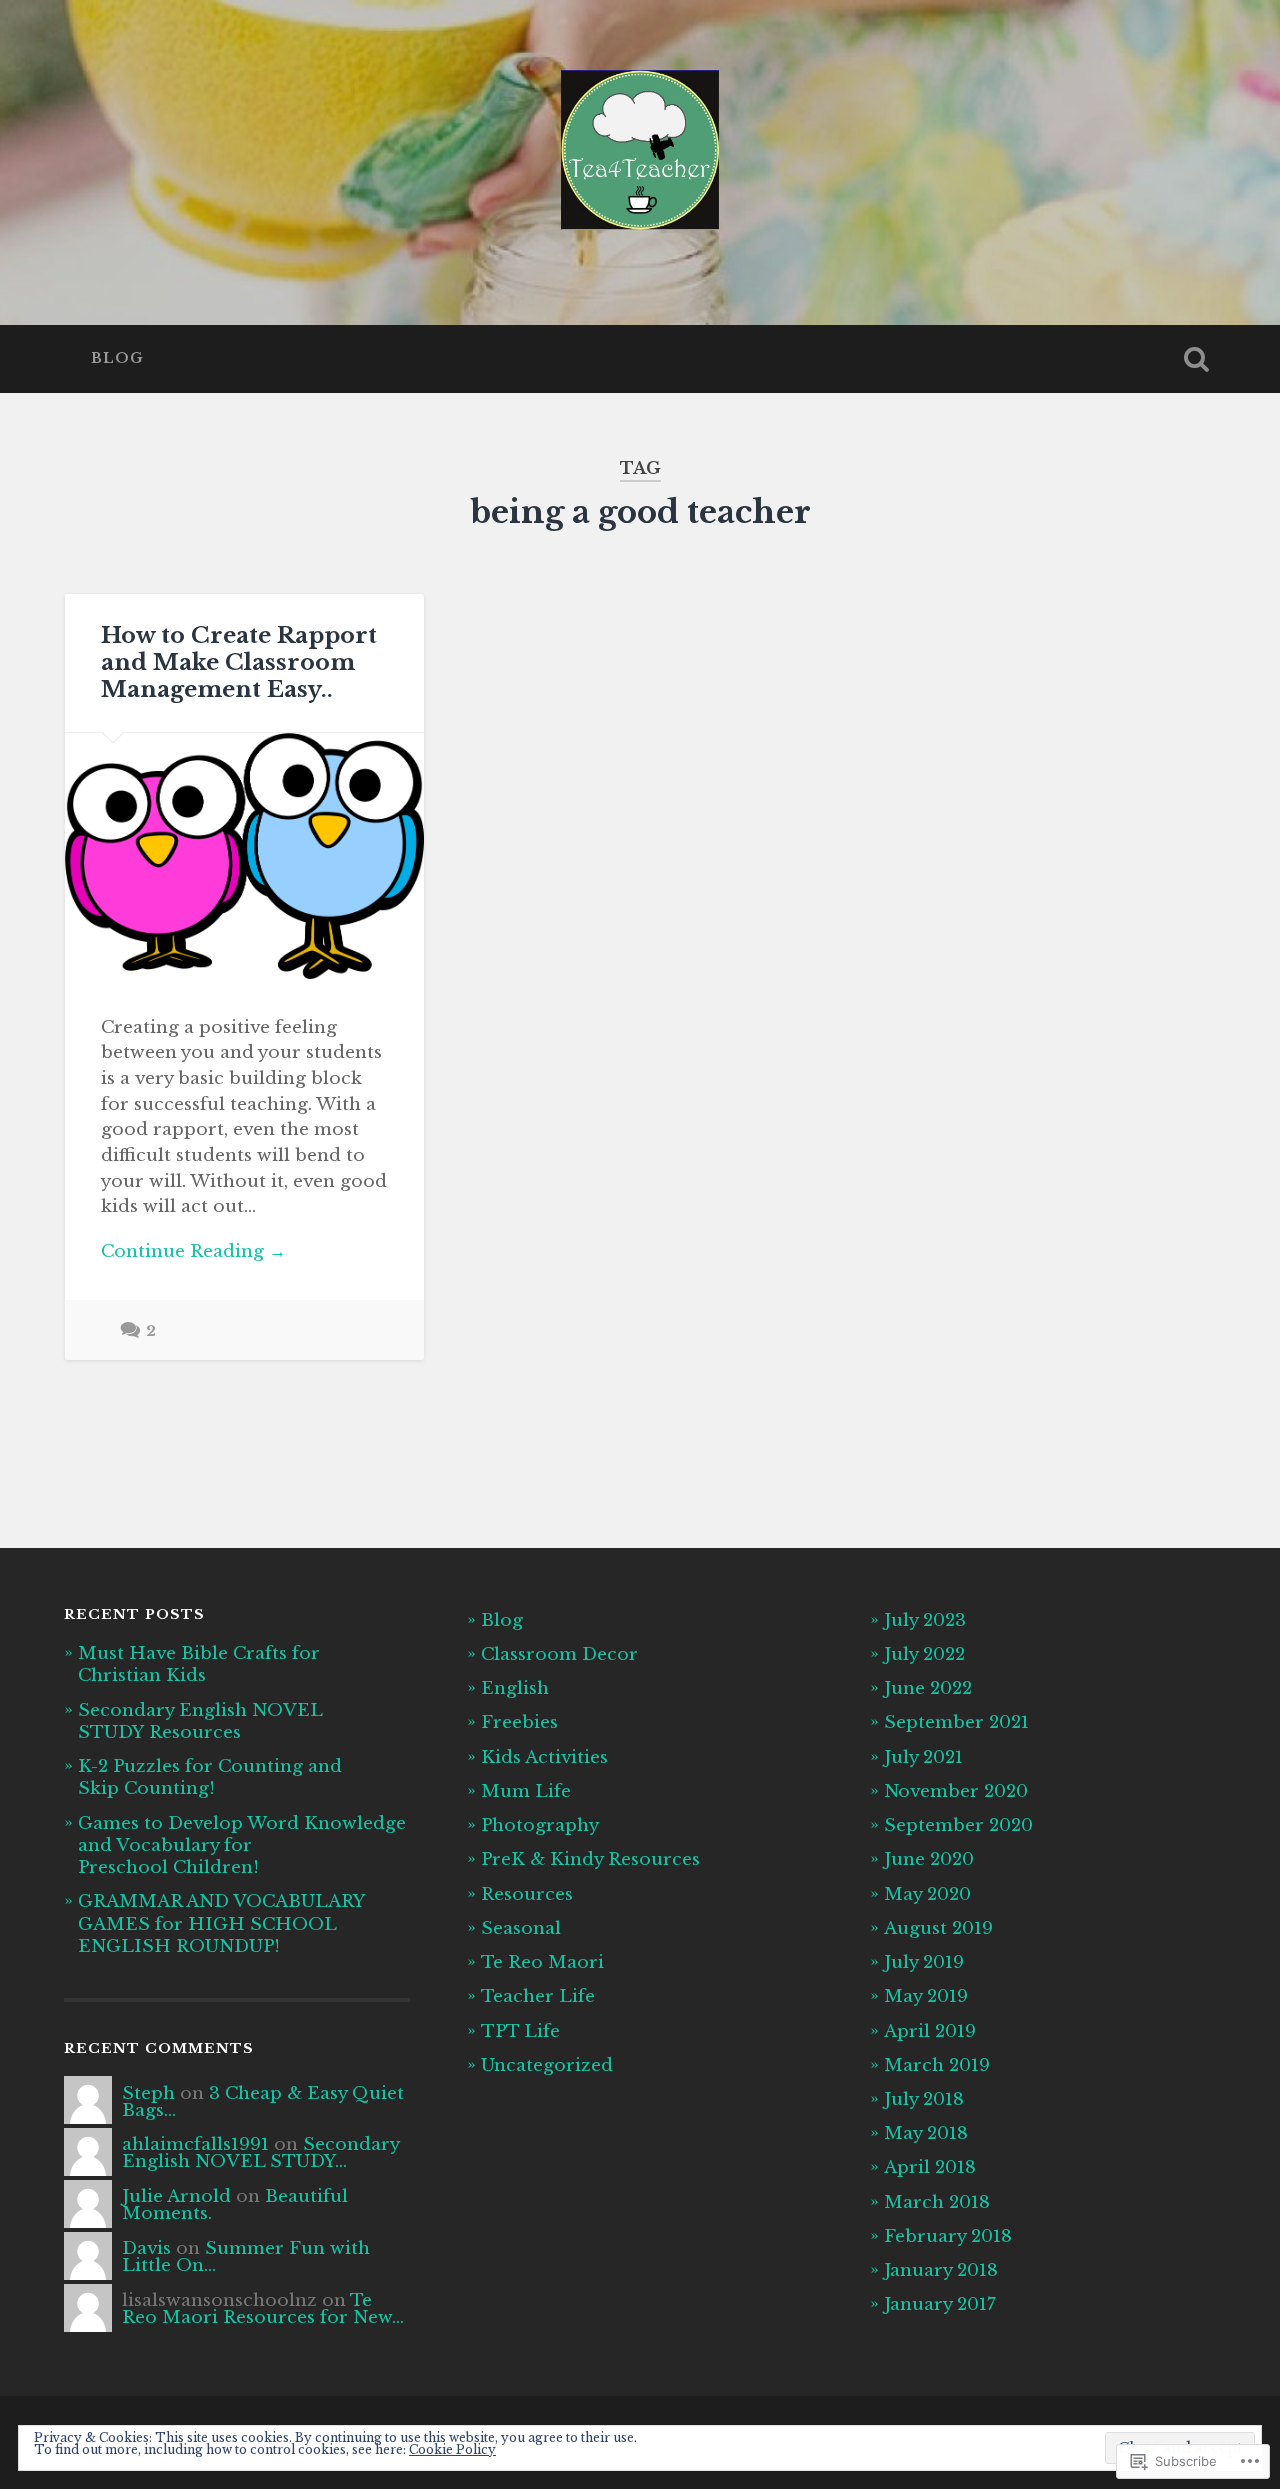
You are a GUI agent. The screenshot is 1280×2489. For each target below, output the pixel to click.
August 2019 (938, 1928)
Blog (117, 358)
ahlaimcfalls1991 (195, 2144)
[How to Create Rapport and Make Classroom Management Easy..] (244, 856)
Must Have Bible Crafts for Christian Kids (199, 1664)
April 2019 (930, 2031)
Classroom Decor (559, 1654)
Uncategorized (547, 2065)
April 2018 (930, 2167)
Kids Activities (544, 1757)
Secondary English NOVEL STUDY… (260, 2152)
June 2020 (929, 1859)
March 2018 (937, 2202)
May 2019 (926, 1996)
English (515, 1688)
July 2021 (923, 1757)
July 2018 (924, 2099)
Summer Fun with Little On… (246, 2256)
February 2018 (948, 2236)
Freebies (519, 1722)
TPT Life (520, 2031)
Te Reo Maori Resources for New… (263, 2308)
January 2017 (940, 2304)
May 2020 (927, 1894)
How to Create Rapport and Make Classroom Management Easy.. (239, 662)
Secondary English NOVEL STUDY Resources (200, 1721)
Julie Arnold (176, 2196)
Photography (540, 1825)
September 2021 (956, 1722)
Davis (146, 2248)
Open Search (1196, 359)
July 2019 (924, 1962)
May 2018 (926, 2133)
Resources (527, 1894)
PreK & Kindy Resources (590, 1859)
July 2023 (925, 1620)
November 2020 (956, 1791)
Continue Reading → (193, 1251)
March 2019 (937, 2065)
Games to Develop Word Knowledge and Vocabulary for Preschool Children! (242, 1845)
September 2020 (958, 1825)
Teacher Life (538, 1996)
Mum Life (526, 1791)
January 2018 (941, 2270)
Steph (148, 2093)
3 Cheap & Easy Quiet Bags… (263, 2101)
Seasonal (521, 1928)
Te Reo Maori (542, 1962)
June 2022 (928, 1688)
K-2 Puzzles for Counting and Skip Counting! (210, 1777)
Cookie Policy (452, 2449)
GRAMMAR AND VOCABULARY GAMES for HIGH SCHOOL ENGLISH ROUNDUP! (221, 1923)
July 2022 (924, 1654)
